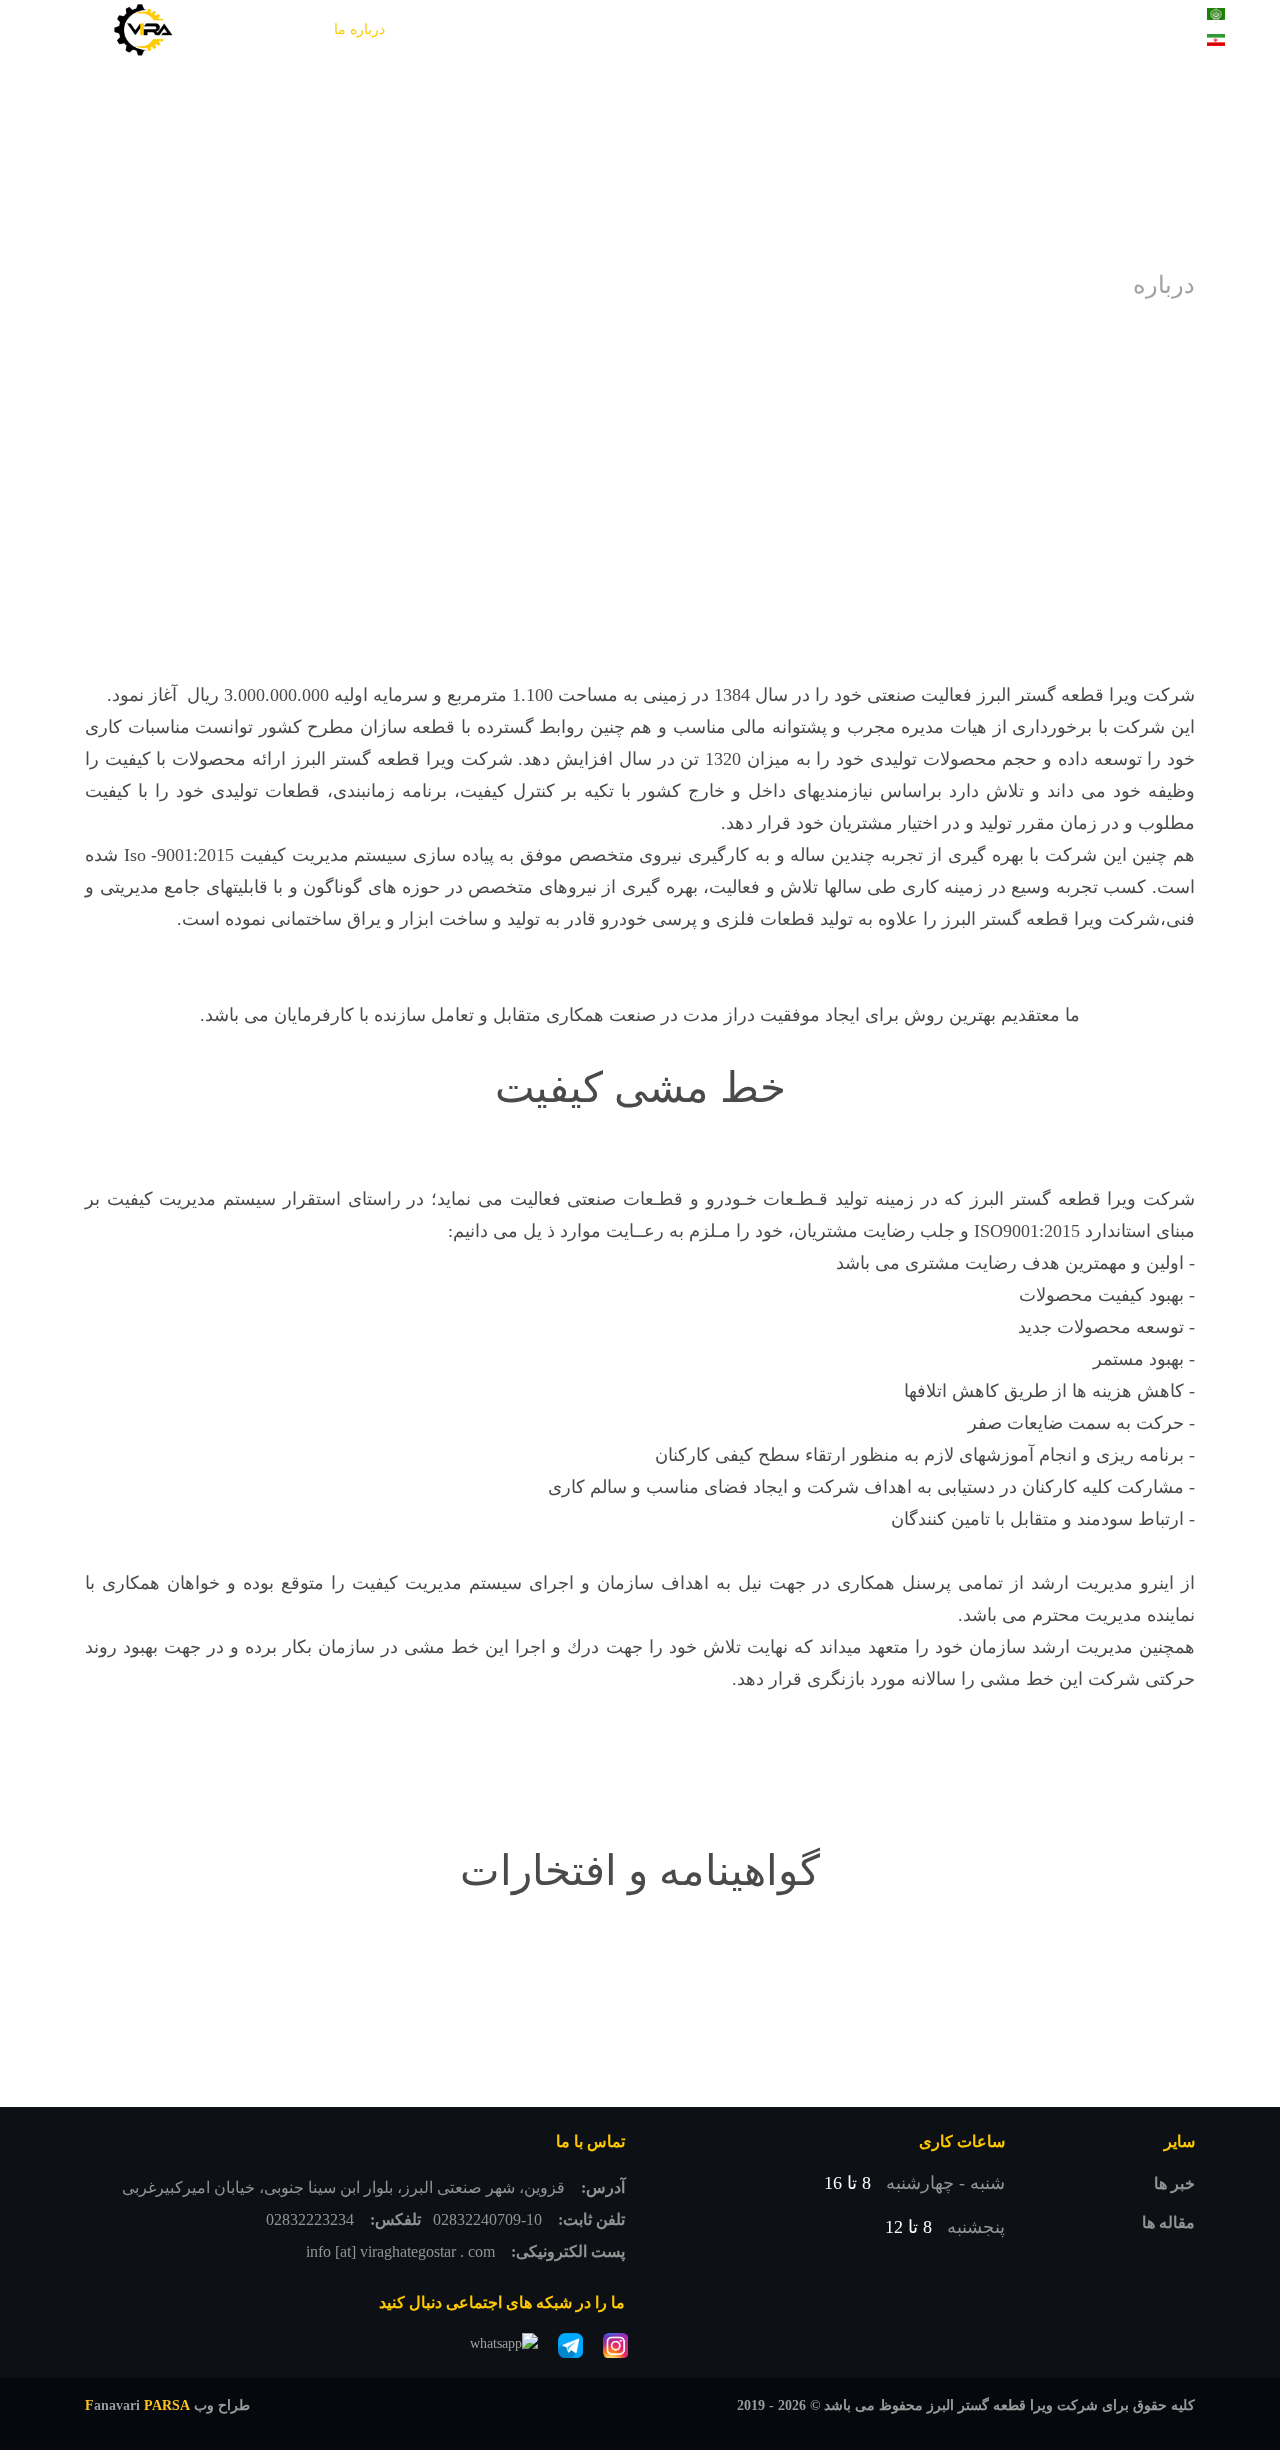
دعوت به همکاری (464, 29)
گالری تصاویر (829, 29)
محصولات (944, 29)
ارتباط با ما (996, 89)
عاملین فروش (585, 29)
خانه (1015, 29)
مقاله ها (1168, 2222)
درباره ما (359, 29)
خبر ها (1174, 2183)
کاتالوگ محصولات (709, 29)
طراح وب (167, 2405)
